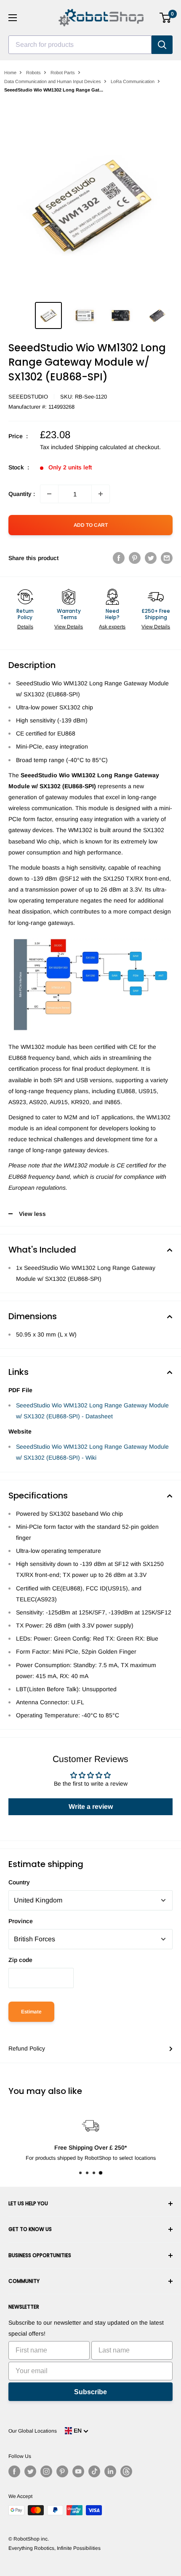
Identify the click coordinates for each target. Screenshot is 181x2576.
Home (10, 73)
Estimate (31, 2012)
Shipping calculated (101, 447)
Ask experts (112, 627)
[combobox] (80, 45)
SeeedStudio (28, 397)
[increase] (101, 494)
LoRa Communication (133, 81)
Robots (33, 73)
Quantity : (22, 494)
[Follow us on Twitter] (30, 2471)
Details (25, 627)
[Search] (162, 45)
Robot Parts (63, 73)
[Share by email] (167, 558)
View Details (69, 627)
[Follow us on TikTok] (94, 2471)
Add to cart (91, 525)
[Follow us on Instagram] (46, 2471)
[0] (166, 18)
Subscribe (90, 2392)
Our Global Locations (33, 2431)
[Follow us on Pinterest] (62, 2471)
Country (19, 1882)
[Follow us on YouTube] (78, 2471)
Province (21, 1921)
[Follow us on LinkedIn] (110, 2471)
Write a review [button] (91, 1807)
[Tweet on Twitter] (151, 558)
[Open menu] (13, 18)
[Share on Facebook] (119, 558)
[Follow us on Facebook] (14, 2471)
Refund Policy (27, 2048)
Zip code (20, 1960)
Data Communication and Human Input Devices (53, 81)
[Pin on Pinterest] (135, 558)
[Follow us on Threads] (126, 2471)
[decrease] (49, 494)
